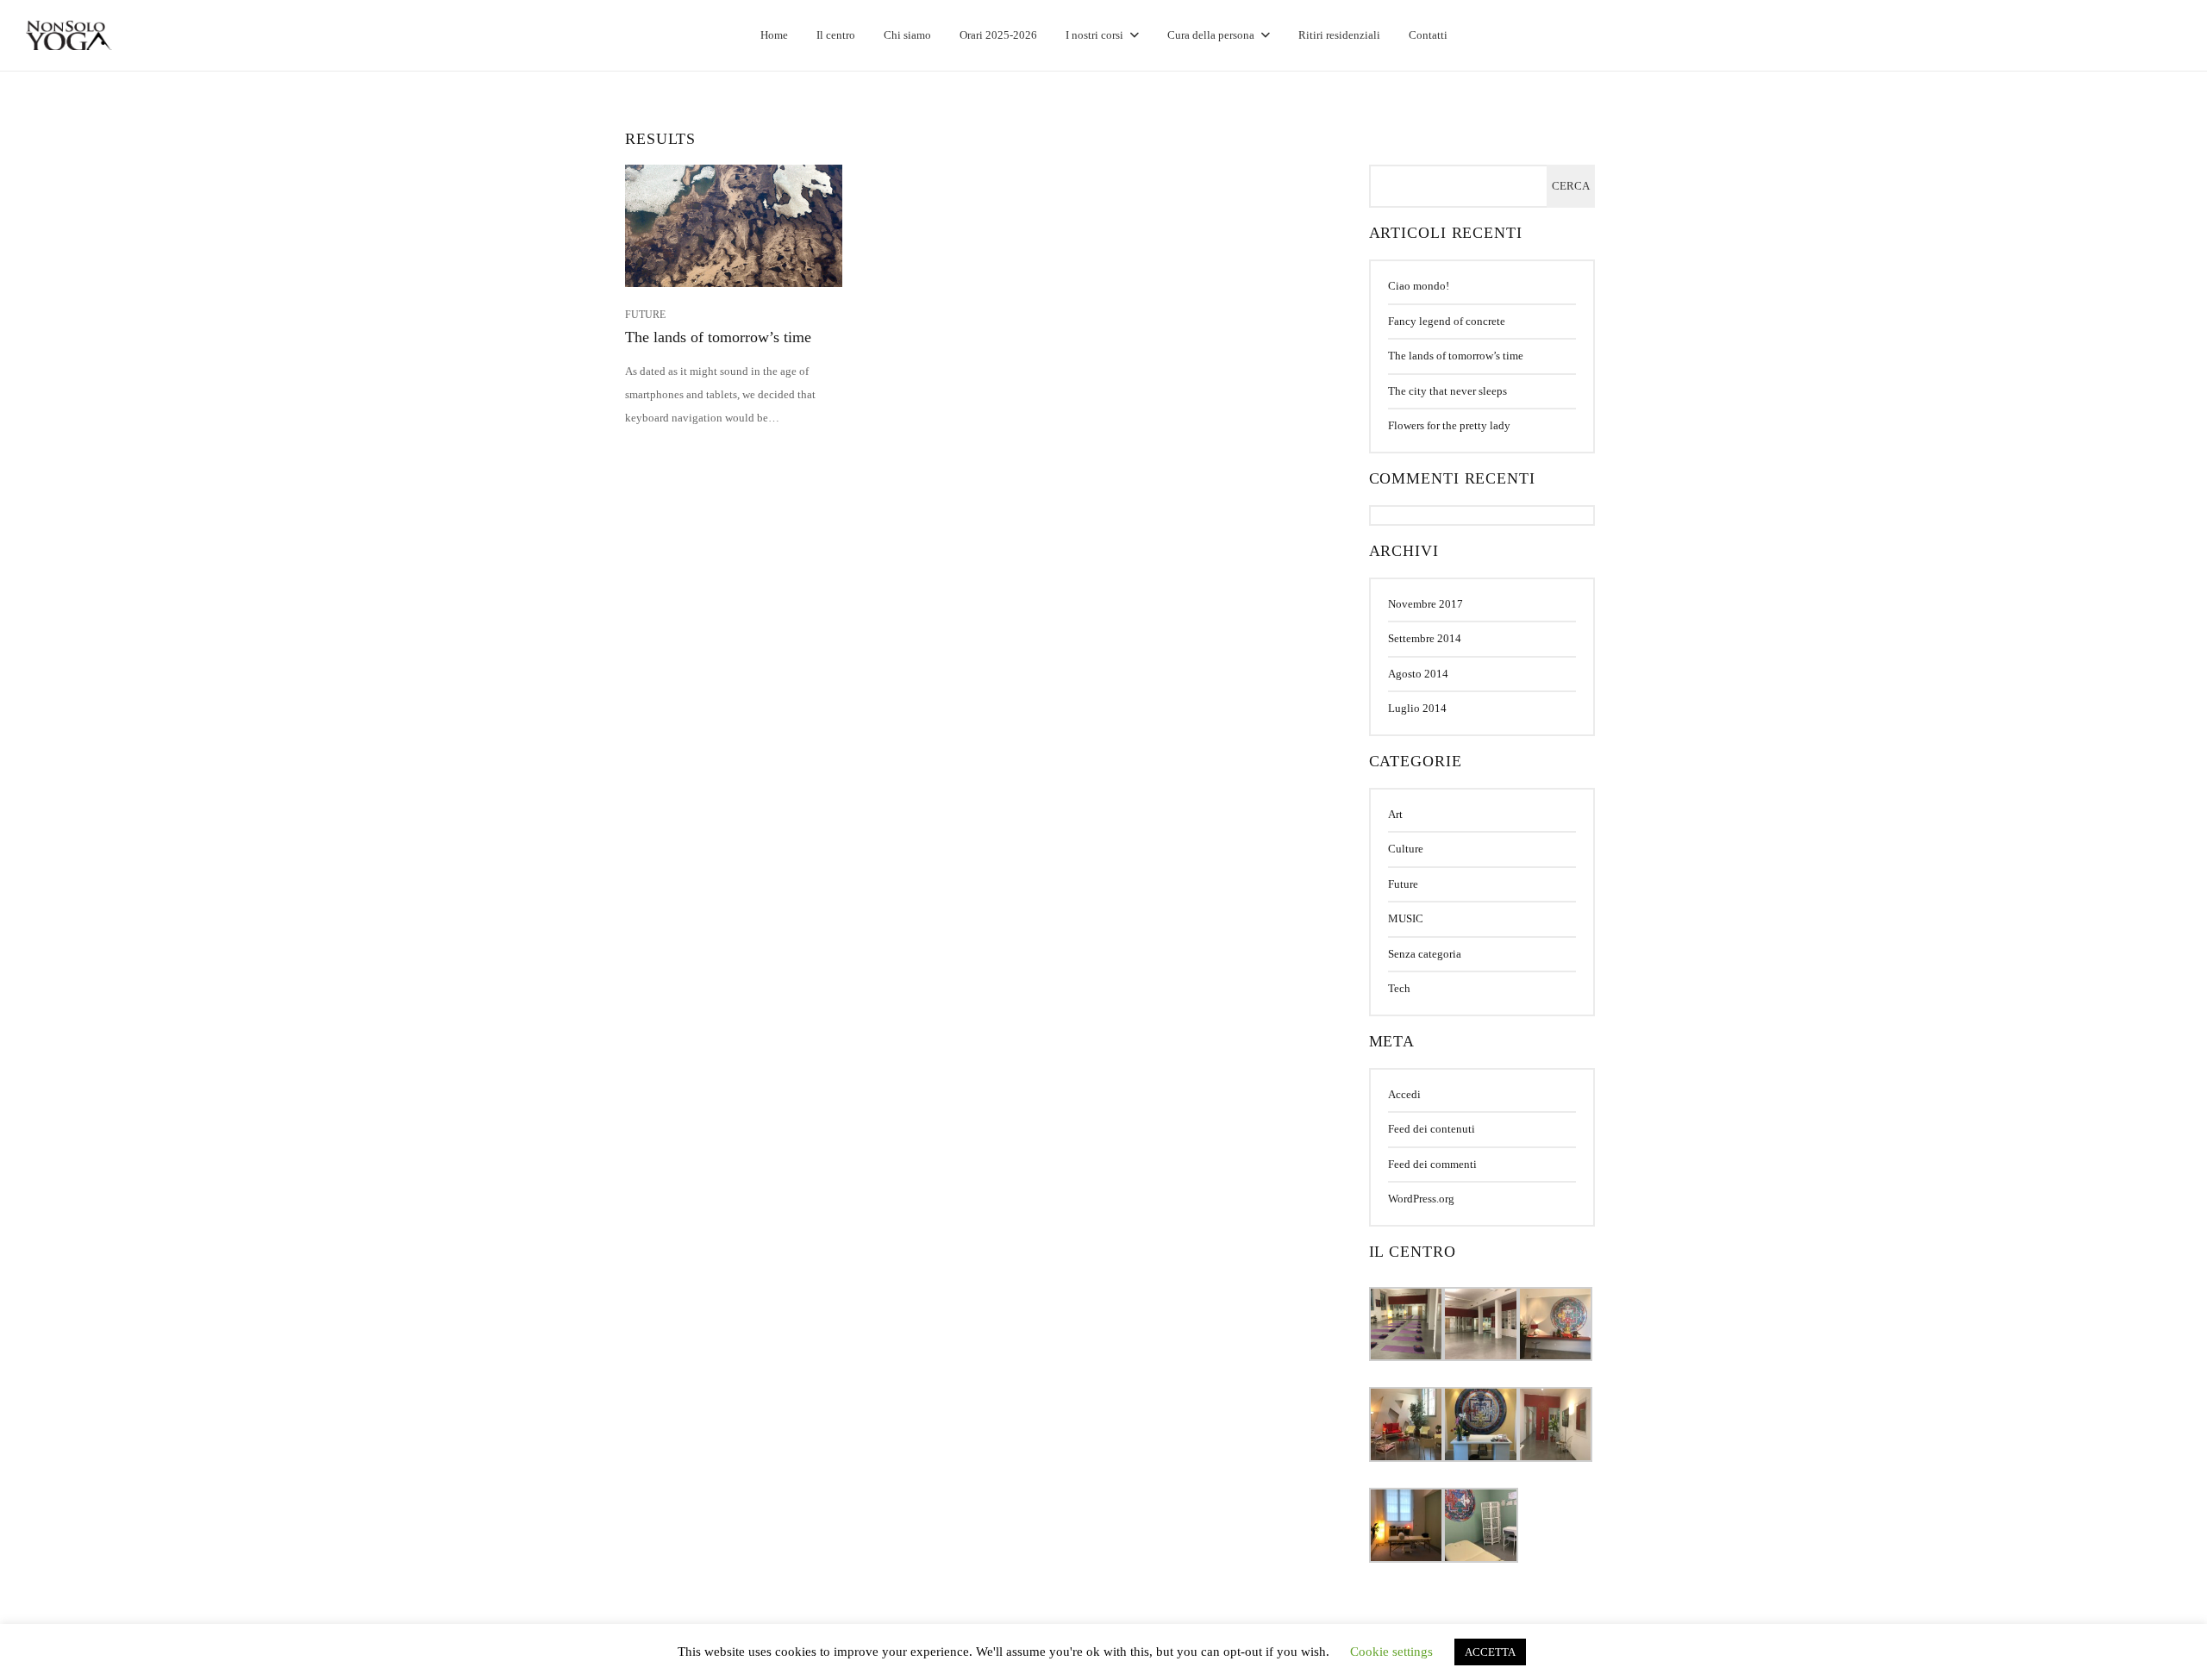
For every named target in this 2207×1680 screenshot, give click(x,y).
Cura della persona (1211, 35)
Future (1403, 884)
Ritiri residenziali (1339, 35)
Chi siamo (907, 35)
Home (774, 35)
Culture (1406, 849)
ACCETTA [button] (1490, 1652)
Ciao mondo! (1419, 286)
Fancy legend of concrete (1447, 321)
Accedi (1404, 1094)
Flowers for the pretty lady (1449, 425)
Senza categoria (1425, 954)
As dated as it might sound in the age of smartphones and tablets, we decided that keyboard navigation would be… (720, 394)
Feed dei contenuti (1432, 1129)
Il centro (836, 35)
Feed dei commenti (1432, 1164)
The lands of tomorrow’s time (718, 337)
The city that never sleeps (1447, 391)
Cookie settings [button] (1391, 1652)
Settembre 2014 (1425, 638)
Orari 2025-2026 (998, 35)
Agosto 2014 (1418, 674)
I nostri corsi (1094, 35)
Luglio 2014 (1417, 708)
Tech (1399, 988)
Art (1395, 814)
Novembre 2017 (1425, 604)
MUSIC (1406, 918)
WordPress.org (1421, 1199)
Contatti (1428, 35)
